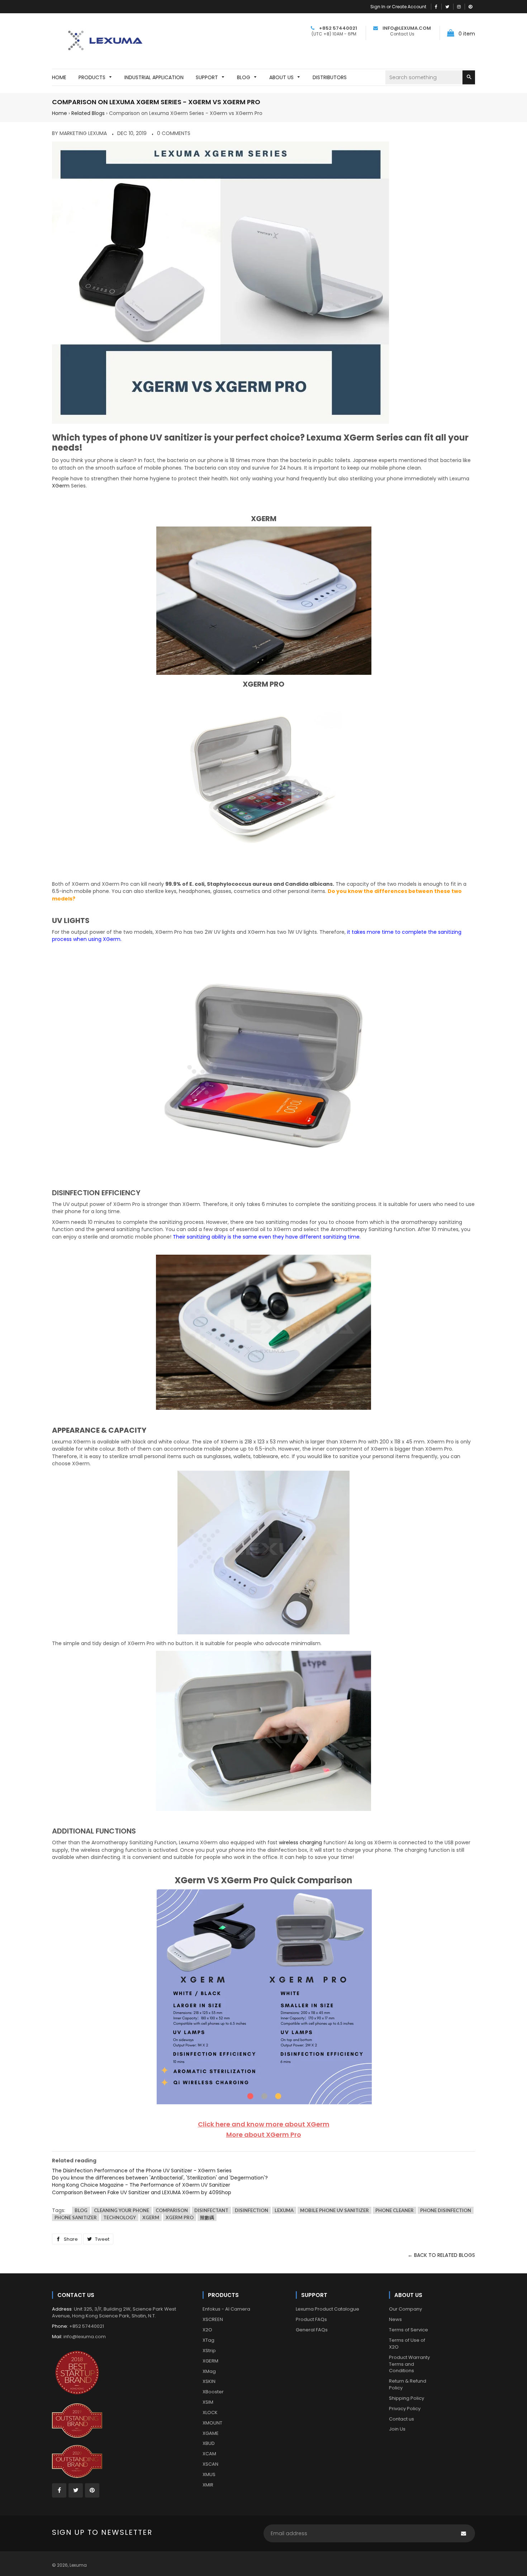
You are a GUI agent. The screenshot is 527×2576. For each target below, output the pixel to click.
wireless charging (300, 1842)
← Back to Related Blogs (441, 2255)
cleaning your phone (122, 2210)
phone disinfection (446, 2210)
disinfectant (211, 2210)
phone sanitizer (76, 2217)
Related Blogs (88, 113)
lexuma (284, 2210)
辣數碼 (207, 2217)
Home (60, 113)
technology (120, 2217)
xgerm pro (180, 2217)
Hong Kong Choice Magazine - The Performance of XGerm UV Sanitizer (141, 2185)
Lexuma (78, 2565)
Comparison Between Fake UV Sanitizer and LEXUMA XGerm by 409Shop (142, 2192)
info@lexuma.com (85, 2337)
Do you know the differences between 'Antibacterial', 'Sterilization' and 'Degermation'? (160, 2178)
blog (81, 2210)
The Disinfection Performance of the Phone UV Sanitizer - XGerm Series (142, 2171)
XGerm (61, 486)
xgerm (151, 2217)
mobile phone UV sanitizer (334, 2210)
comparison (172, 2210)
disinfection (251, 2210)
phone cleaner (395, 2210)
